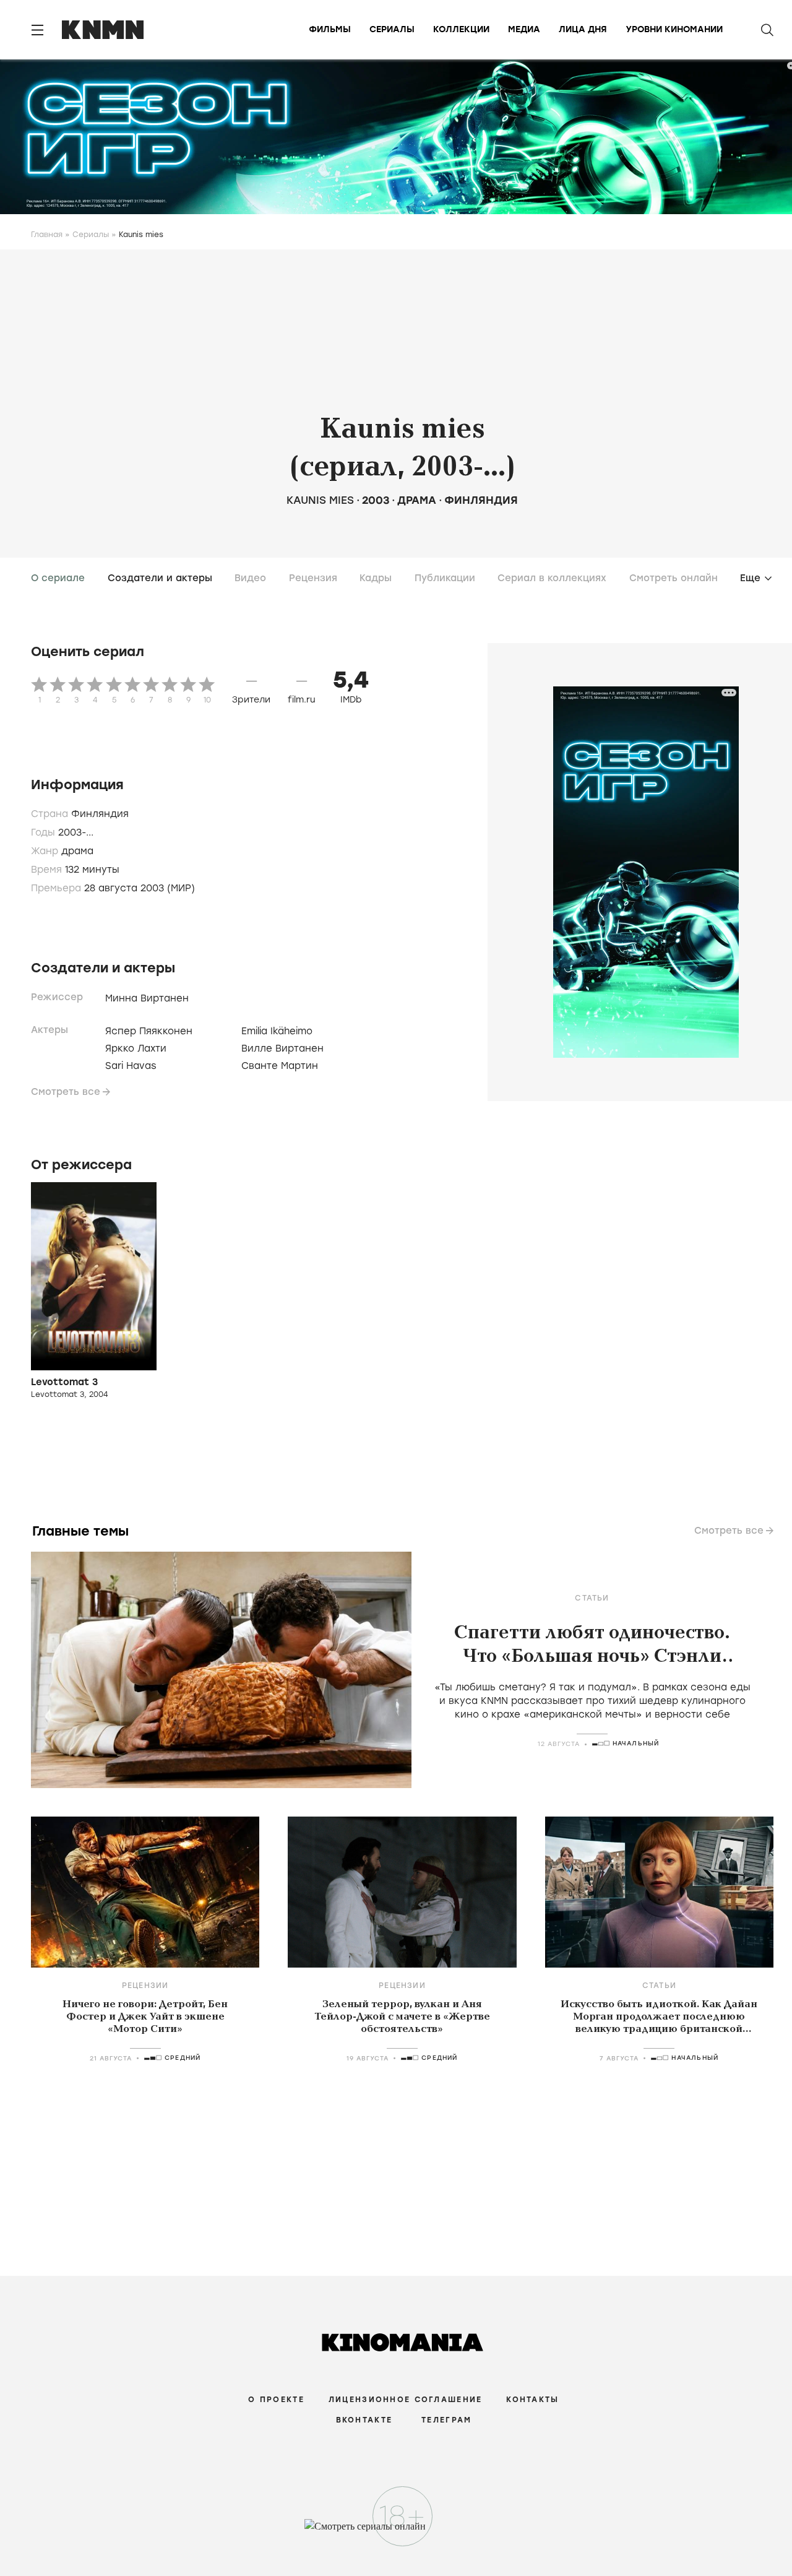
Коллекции (461, 29)
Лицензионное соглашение (405, 2400)
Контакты (532, 2400)
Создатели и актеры (160, 578)
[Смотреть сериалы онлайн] (396, 2532)
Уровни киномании (674, 29)
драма (417, 500)
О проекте (276, 2400)
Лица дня (583, 29)
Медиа (524, 29)
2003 (376, 500)
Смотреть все (66, 1092)
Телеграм (446, 2420)
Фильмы (330, 29)
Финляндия (481, 500)
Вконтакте (364, 2420)
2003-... (76, 832)
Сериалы (392, 29)
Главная (47, 235)
